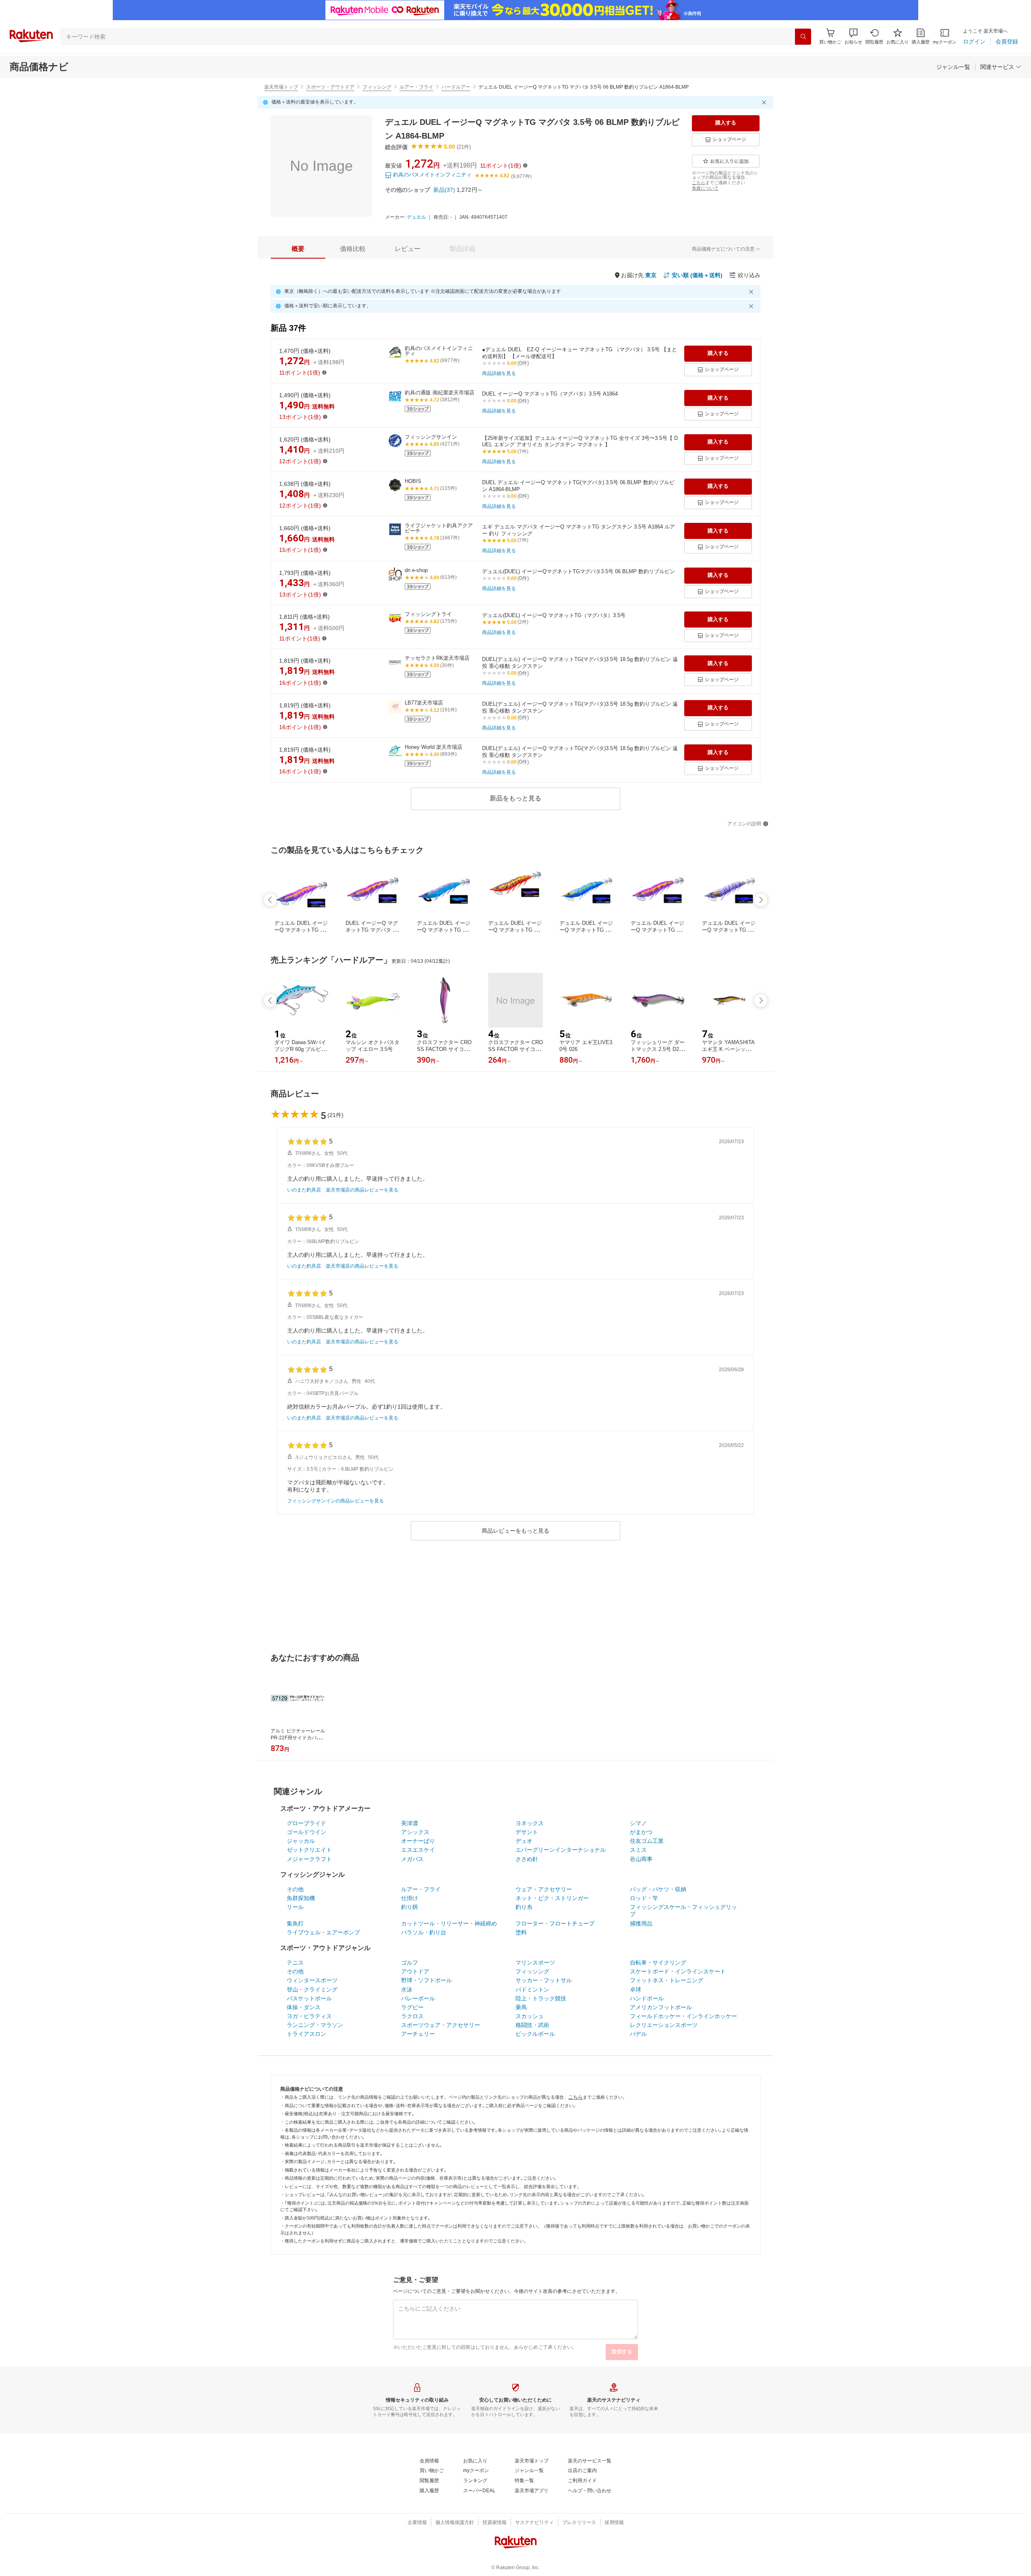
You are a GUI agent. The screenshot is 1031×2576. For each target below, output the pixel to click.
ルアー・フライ (416, 87)
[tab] (298, 249)
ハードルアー (456, 87)
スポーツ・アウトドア (330, 87)
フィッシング (377, 87)
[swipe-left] (270, 900)
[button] (853, 36)
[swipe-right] (761, 900)
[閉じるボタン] (765, 102)
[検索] (803, 37)
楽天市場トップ (281, 87)
